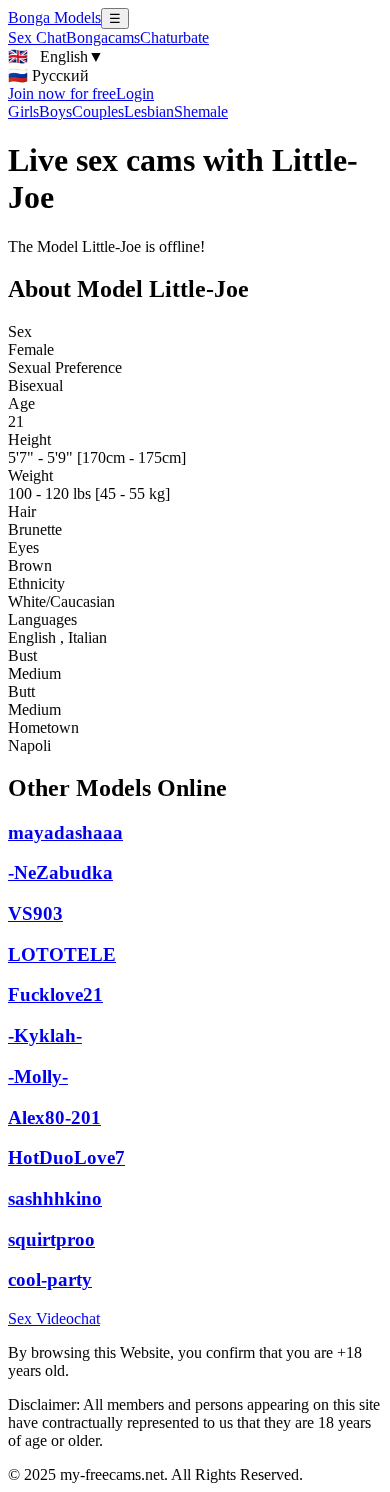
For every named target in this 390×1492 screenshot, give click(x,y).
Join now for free (62, 93)
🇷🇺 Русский (48, 75)
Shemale (201, 111)
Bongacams (103, 37)
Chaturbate (174, 37)
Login (135, 93)
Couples (98, 111)
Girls (23, 111)
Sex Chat (37, 37)
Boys (55, 111)
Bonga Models (54, 17)
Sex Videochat (54, 1318)
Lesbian (149, 111)
